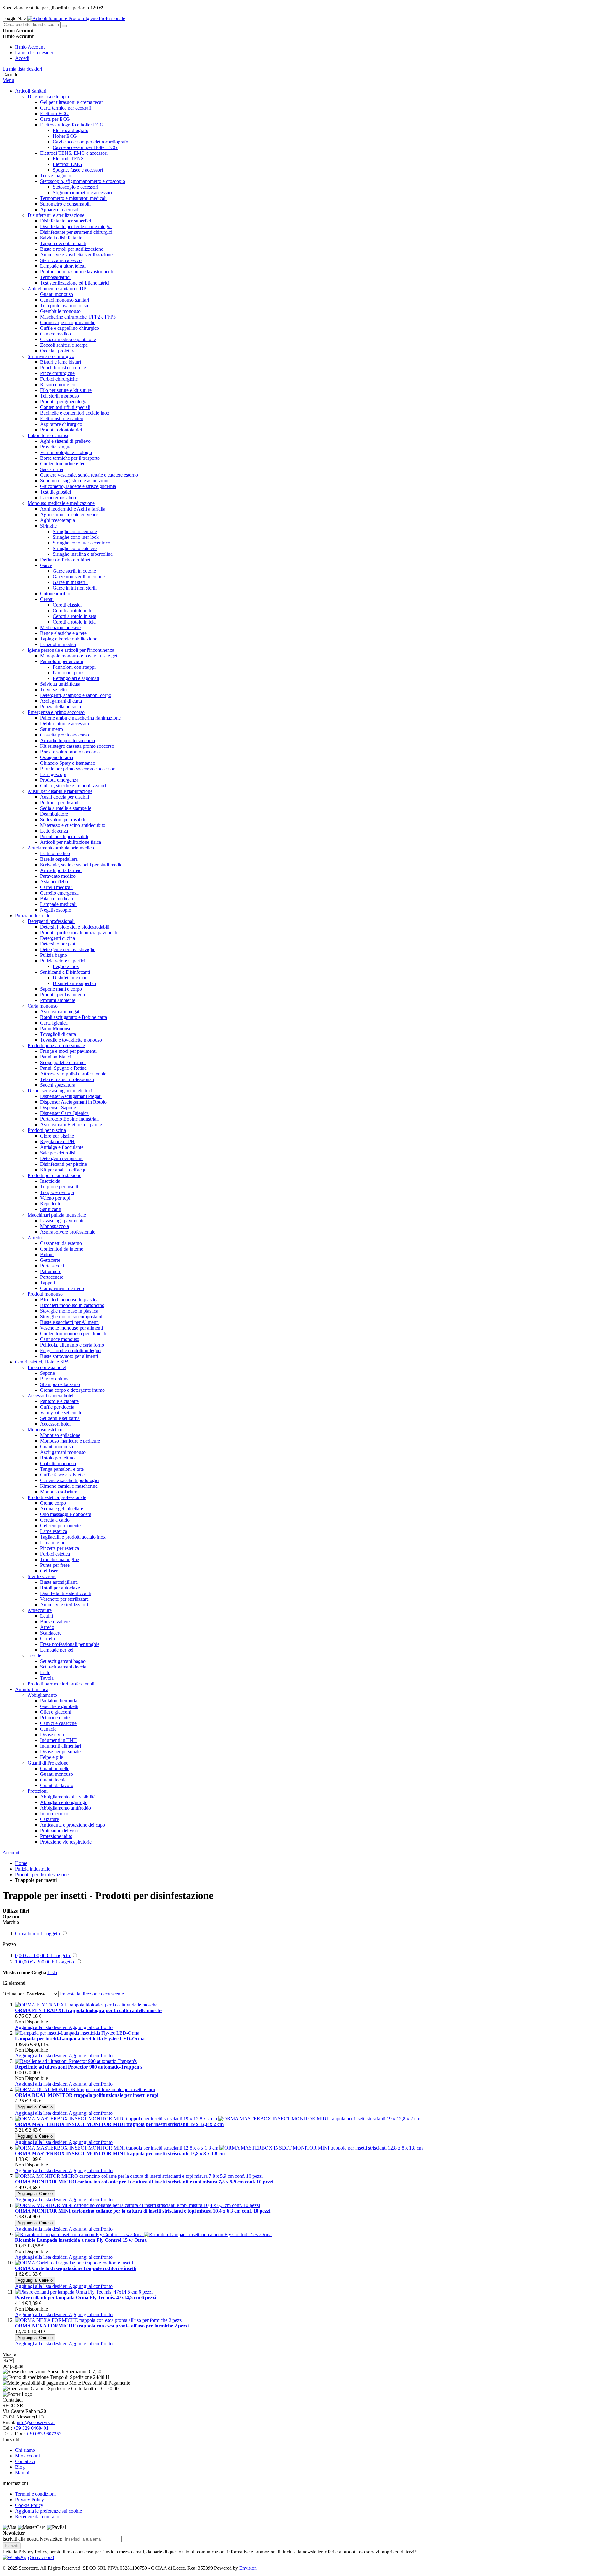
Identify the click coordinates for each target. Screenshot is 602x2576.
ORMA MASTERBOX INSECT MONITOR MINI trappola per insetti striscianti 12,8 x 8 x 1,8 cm (120, 2153)
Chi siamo (25, 2450)
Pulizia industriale (33, 1869)
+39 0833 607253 (44, 2434)
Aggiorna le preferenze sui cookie (48, 2511)
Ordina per (13, 1994)
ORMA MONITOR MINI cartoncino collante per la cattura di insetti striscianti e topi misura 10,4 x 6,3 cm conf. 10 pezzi (143, 2211)
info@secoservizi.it (36, 2422)
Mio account (27, 2456)
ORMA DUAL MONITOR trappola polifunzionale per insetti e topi (87, 2095)
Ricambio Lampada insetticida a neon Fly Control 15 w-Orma (81, 2240)
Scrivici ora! (42, 2557)
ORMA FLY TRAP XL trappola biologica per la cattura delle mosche (89, 2010)
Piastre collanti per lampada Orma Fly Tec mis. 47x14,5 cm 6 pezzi (85, 2298)
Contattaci (25, 2461)
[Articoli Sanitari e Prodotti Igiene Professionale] (76, 18)
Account (11, 1853)
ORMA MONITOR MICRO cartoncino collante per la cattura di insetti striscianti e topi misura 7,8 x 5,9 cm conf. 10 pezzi (144, 2182)
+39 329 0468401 (31, 2428)
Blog (20, 2467)
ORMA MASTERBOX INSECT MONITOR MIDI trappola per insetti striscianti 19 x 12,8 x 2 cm (119, 2124)
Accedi (22, 58)
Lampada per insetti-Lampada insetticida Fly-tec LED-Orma (80, 2039)
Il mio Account (30, 47)
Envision (248, 2568)
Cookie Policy (29, 2505)
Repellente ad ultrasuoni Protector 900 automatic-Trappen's (79, 2067)
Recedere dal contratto (37, 2517)
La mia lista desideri (35, 53)
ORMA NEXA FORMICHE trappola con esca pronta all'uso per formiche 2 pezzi (102, 2326)
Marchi (22, 2473)
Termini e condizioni (35, 2494)
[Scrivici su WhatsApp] (16, 2557)
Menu (8, 80)
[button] (42, 2027)
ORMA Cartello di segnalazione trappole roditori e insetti (76, 2268)
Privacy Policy (29, 2500)
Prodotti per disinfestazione (42, 1874)
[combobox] (32, 25)
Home (21, 1863)
